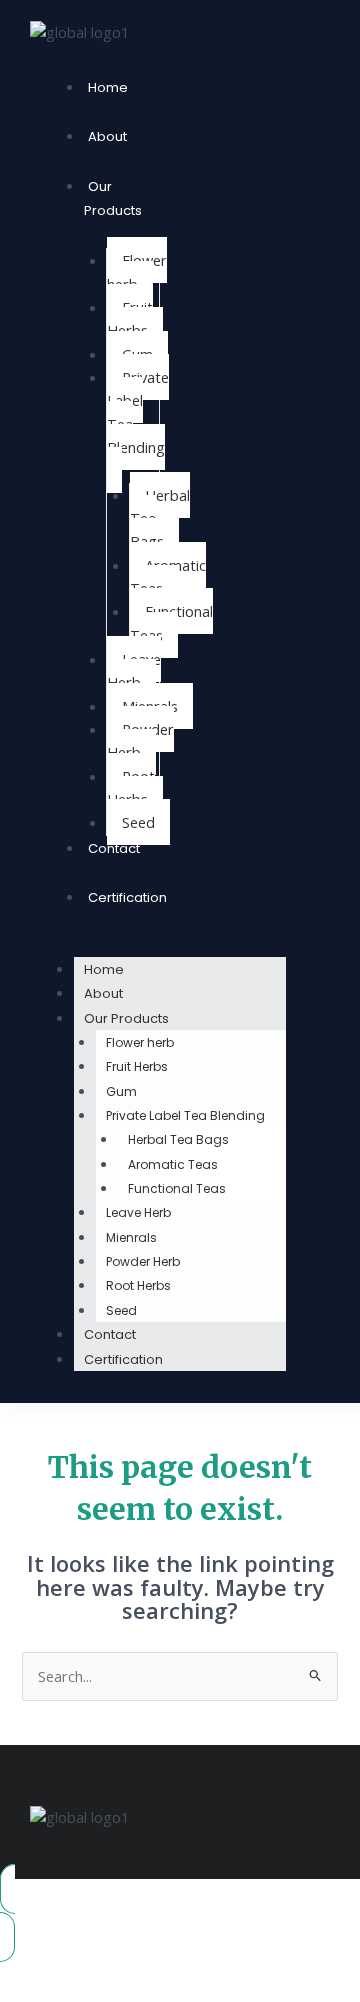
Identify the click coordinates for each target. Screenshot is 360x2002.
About (107, 136)
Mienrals (131, 1237)
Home (108, 87)
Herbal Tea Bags (160, 518)
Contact (114, 848)
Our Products (113, 198)
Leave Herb (134, 670)
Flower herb (137, 271)
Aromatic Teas (168, 576)
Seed (138, 822)
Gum (121, 1091)
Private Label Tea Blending (138, 412)
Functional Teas (171, 622)
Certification (127, 897)
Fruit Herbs (130, 318)
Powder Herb (140, 740)
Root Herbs (131, 787)
